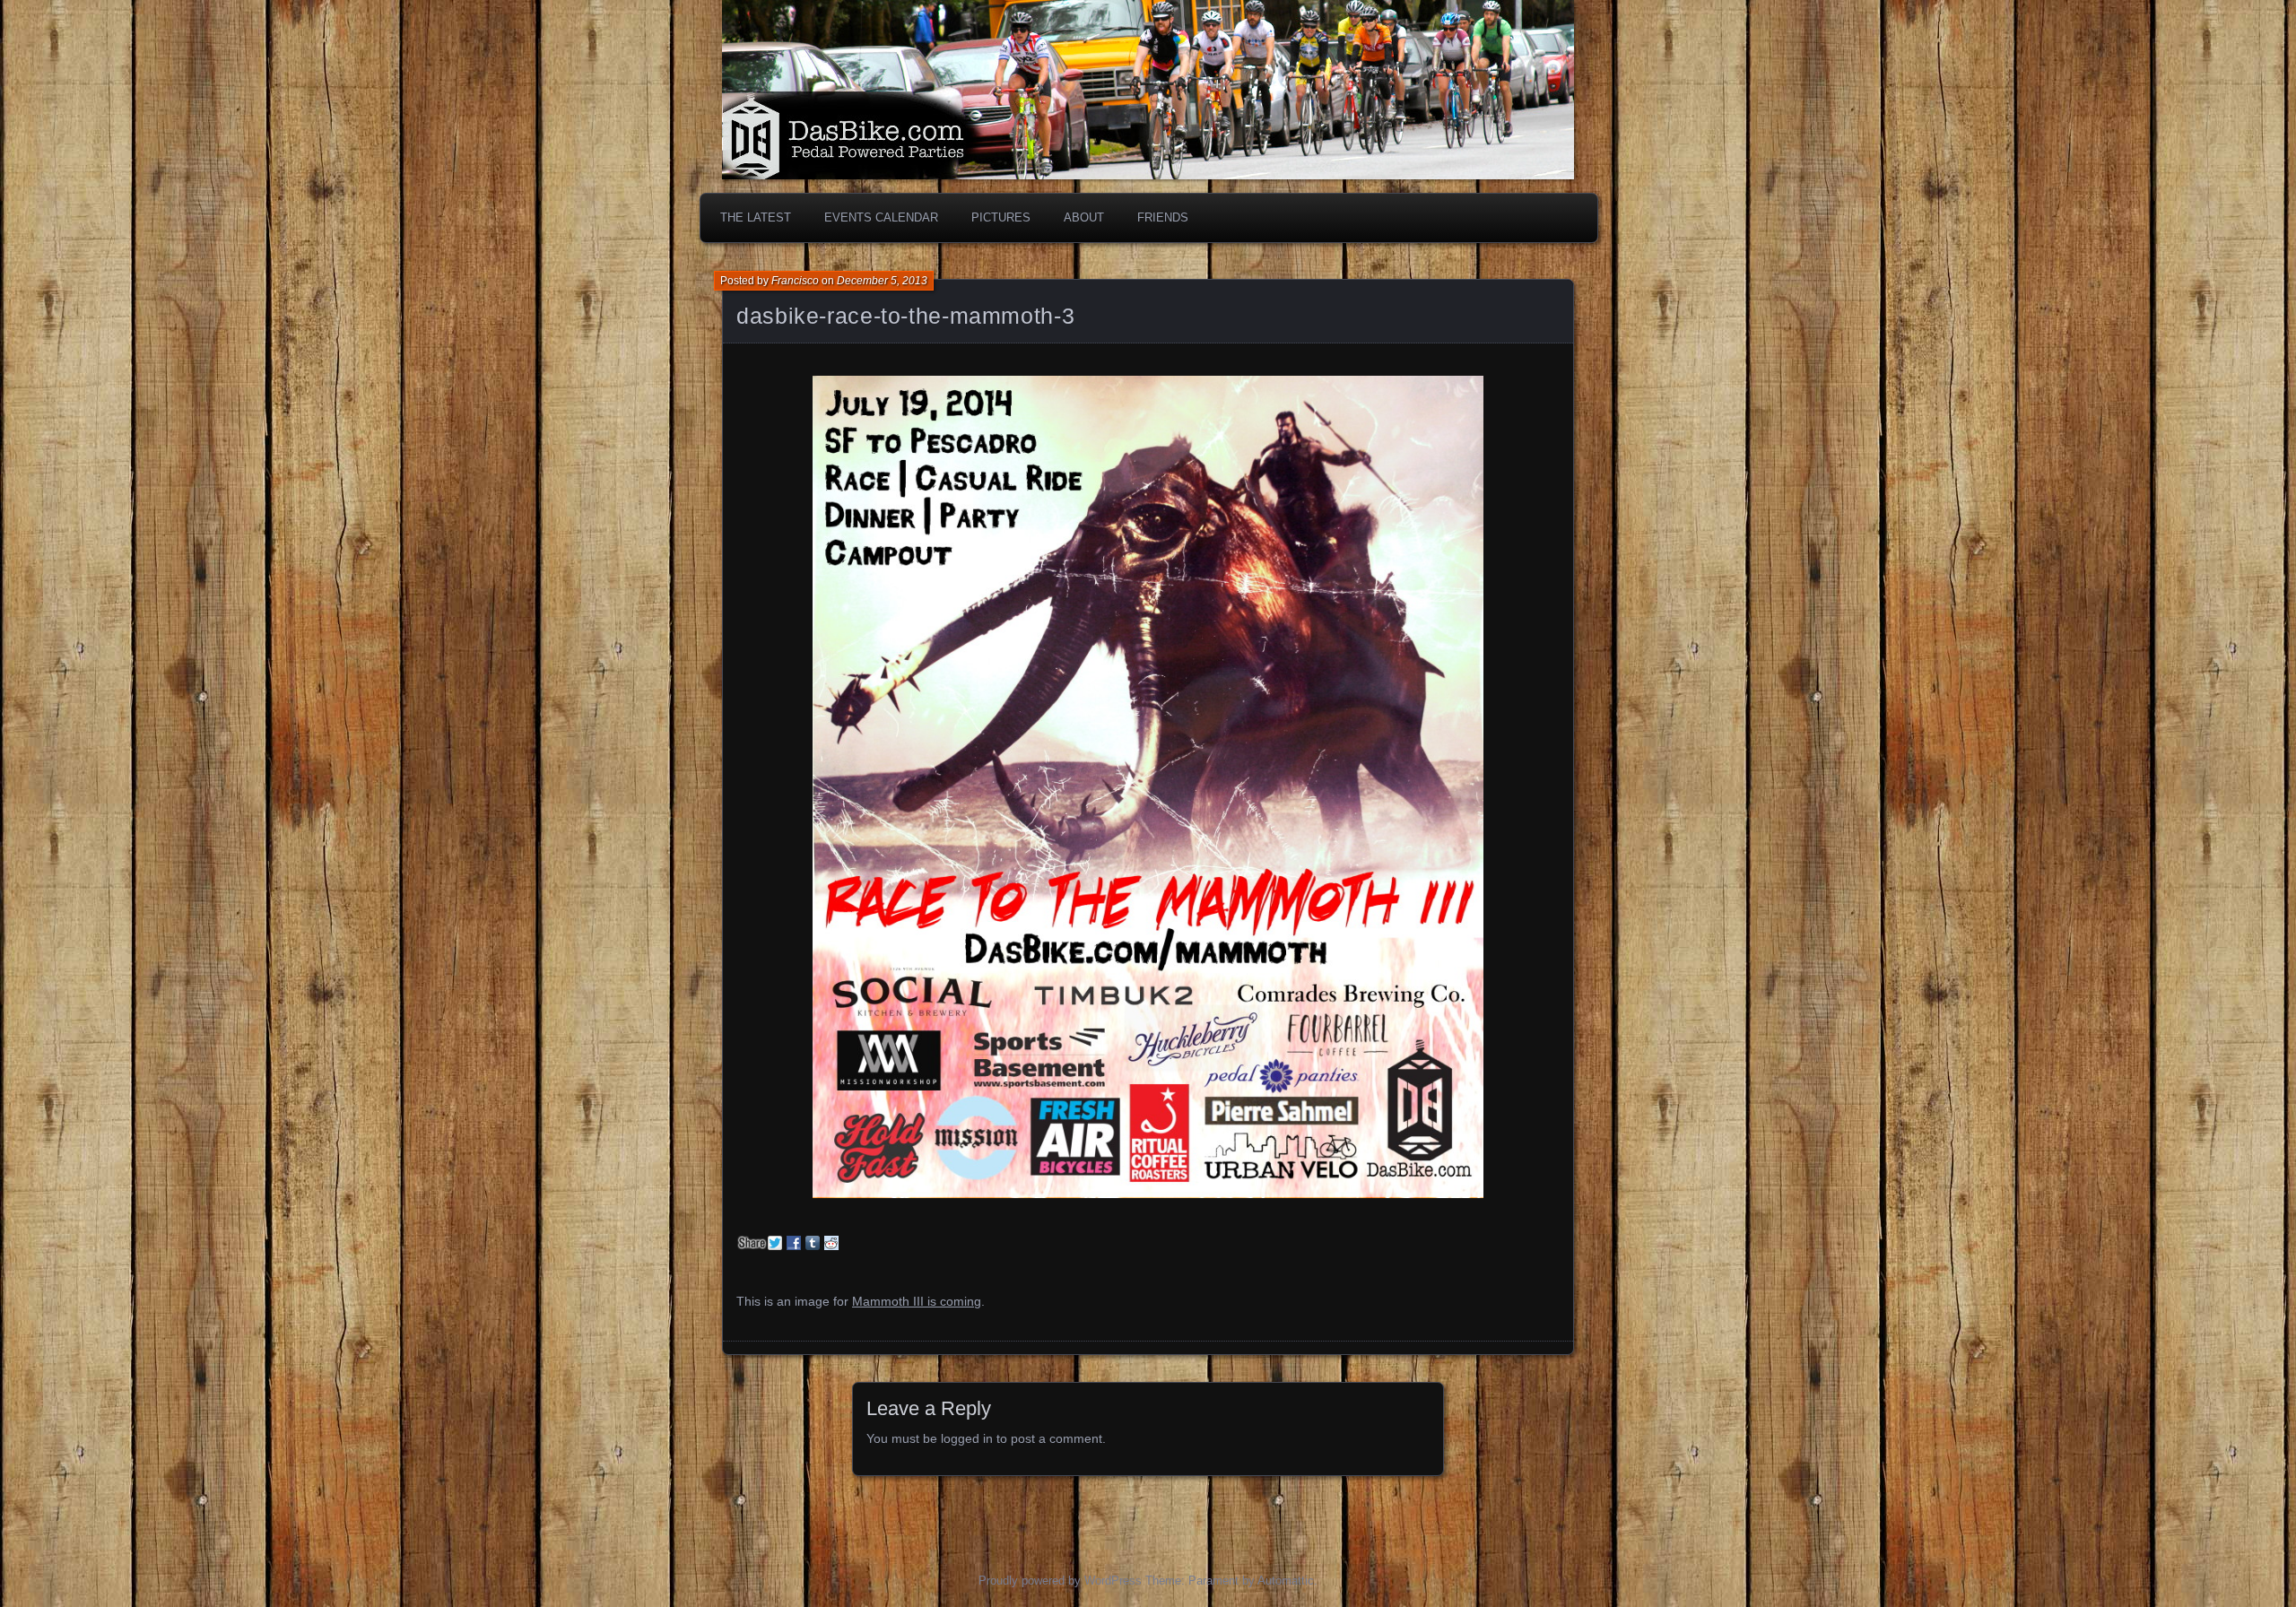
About (1084, 217)
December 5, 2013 (882, 281)
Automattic (1286, 1581)
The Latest (756, 217)
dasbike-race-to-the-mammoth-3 (905, 316)
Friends (1163, 217)
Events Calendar (881, 217)
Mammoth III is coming (917, 1301)
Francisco (795, 281)
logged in (967, 1438)
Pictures (1001, 217)
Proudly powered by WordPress (1060, 1581)
